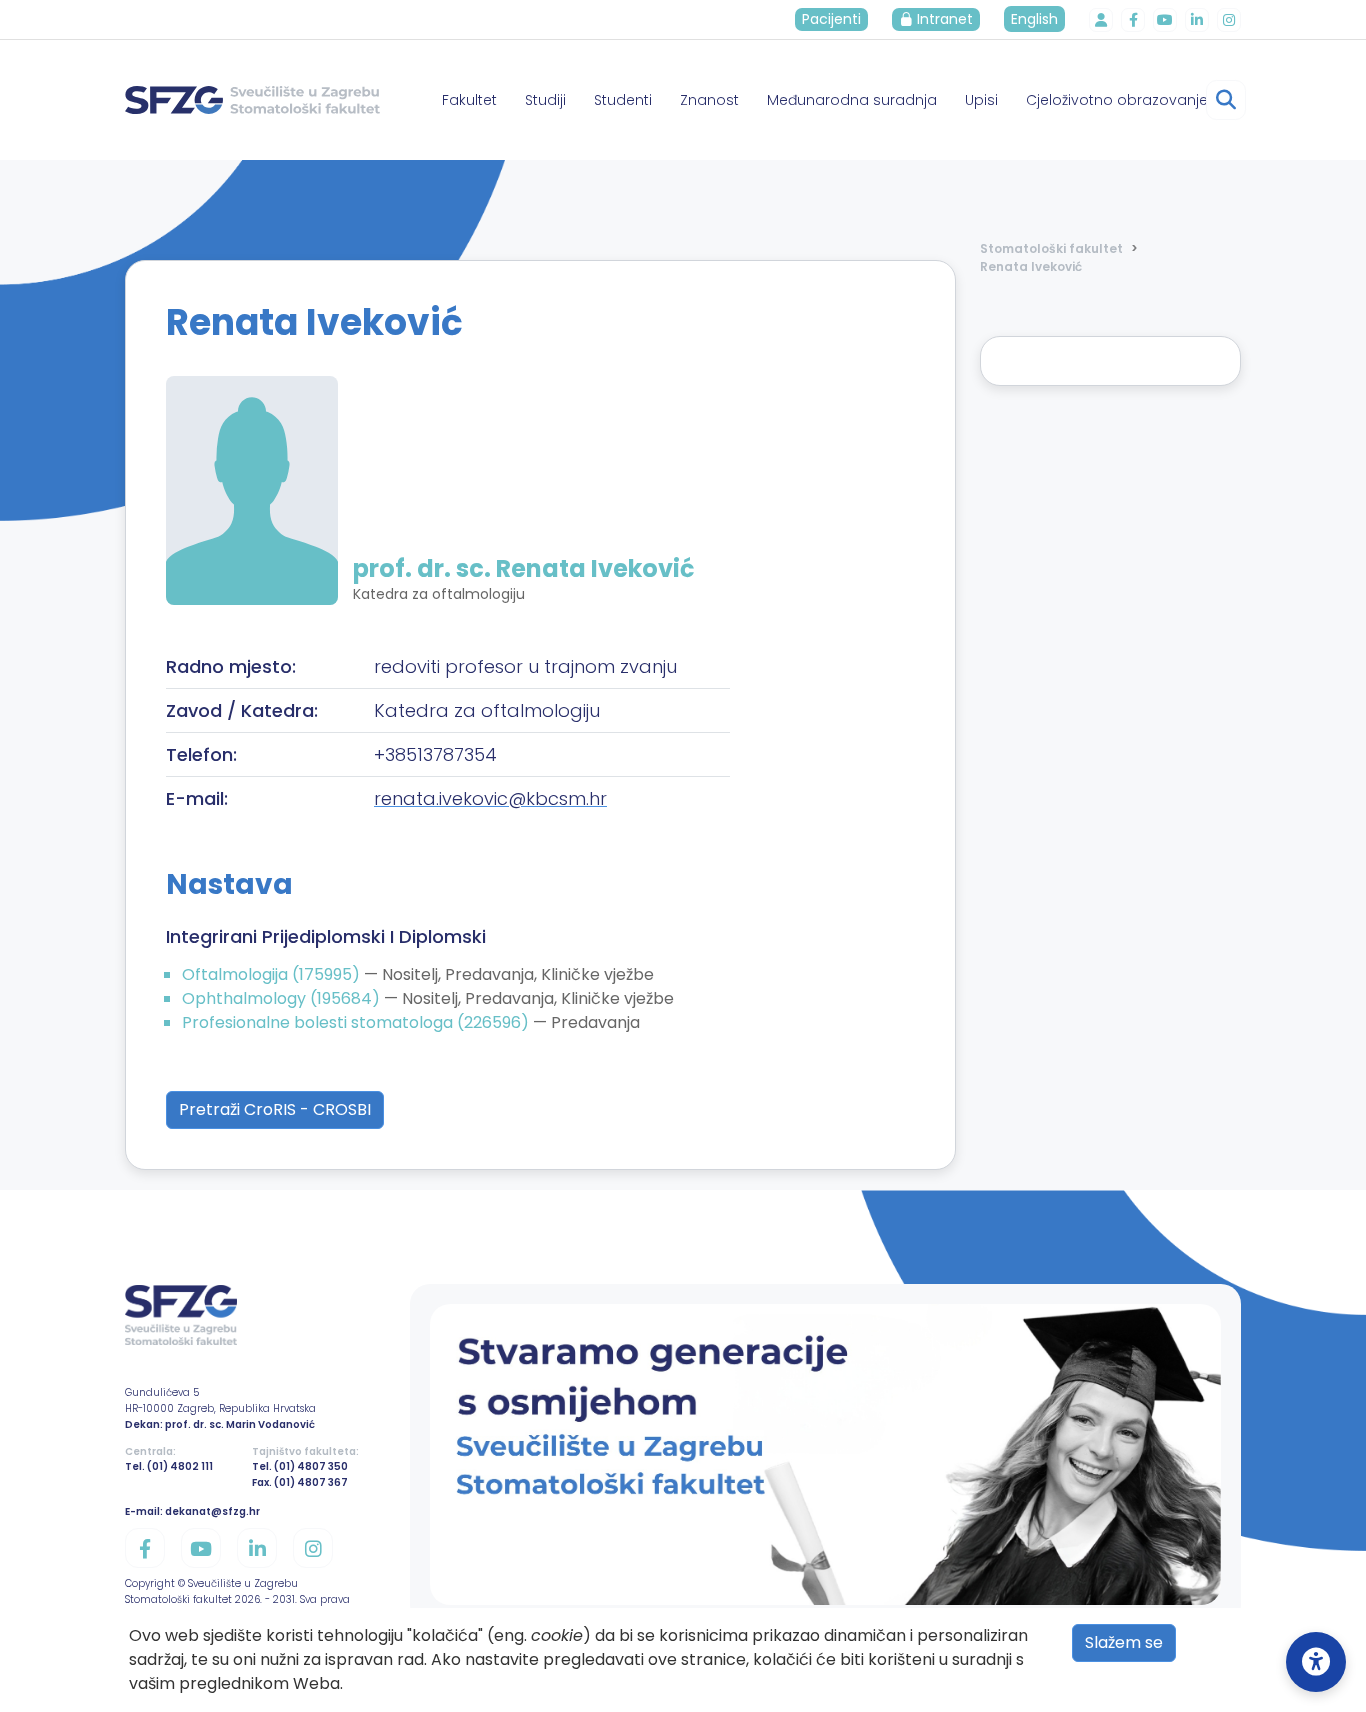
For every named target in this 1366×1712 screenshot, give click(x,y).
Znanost (709, 100)
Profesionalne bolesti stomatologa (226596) (357, 1022)
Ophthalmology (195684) (283, 998)
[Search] (1226, 100)
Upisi (981, 100)
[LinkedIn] (1197, 20)
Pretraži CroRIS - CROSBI (275, 1109)
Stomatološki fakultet (1051, 248)
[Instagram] (1229, 20)
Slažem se (1124, 1642)
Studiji (545, 100)
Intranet (943, 19)
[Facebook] (1133, 20)
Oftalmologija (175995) (273, 974)
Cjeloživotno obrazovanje (1117, 100)
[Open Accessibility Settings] (1316, 1662)
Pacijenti (831, 19)
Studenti (623, 100)
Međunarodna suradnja (852, 100)
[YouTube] (1165, 20)
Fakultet (469, 100)
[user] (1101, 20)
